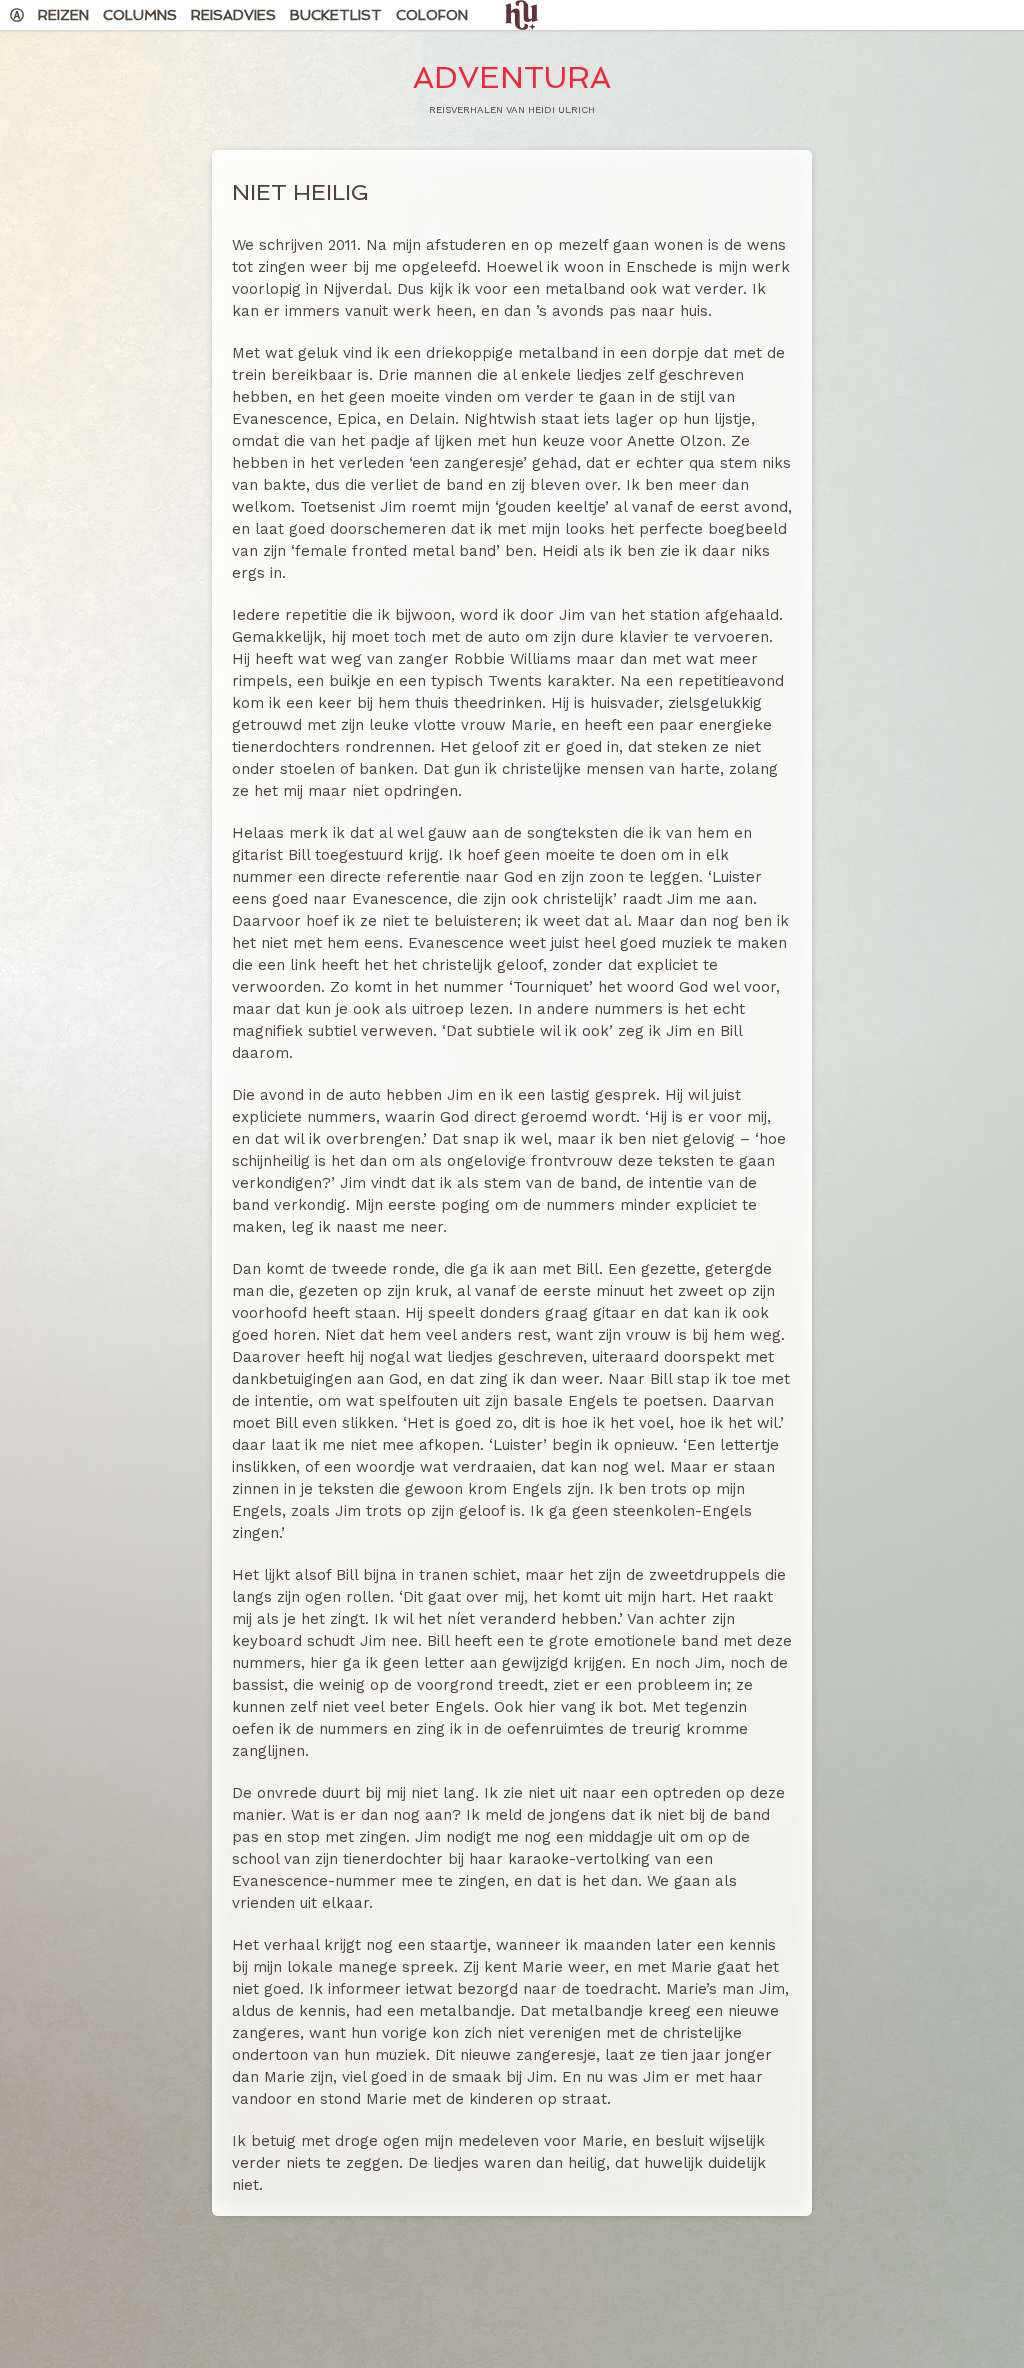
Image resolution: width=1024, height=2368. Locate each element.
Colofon (432, 15)
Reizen (63, 15)
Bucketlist (336, 15)
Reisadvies (233, 15)
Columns (140, 15)
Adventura (512, 77)
